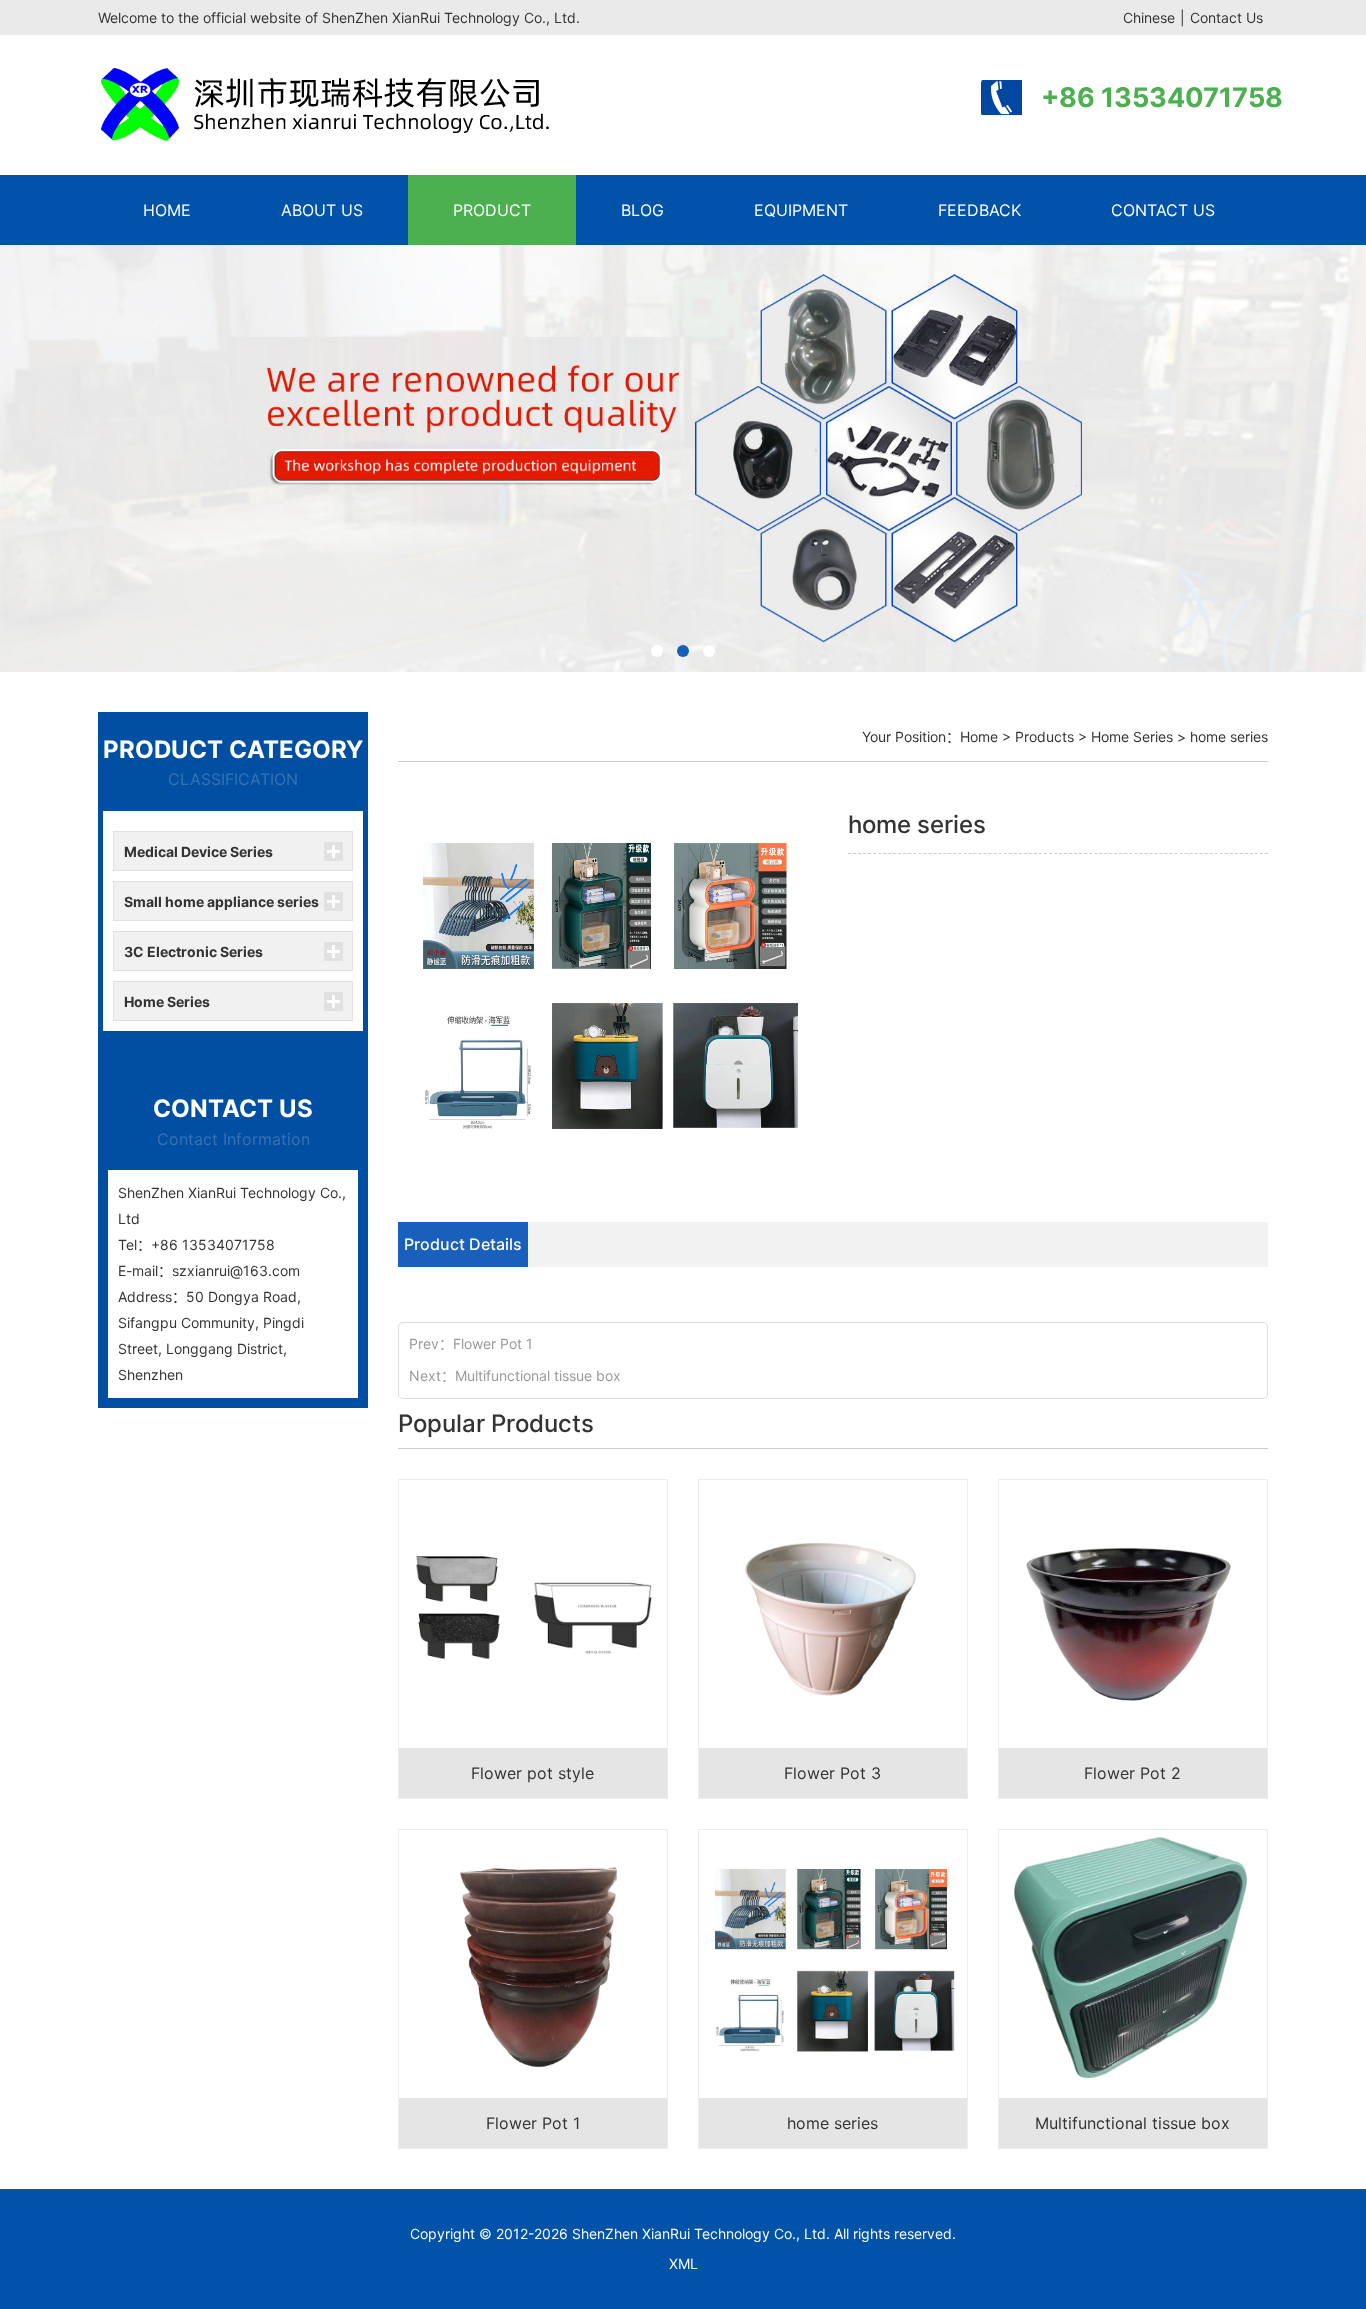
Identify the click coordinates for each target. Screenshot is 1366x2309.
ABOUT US (322, 210)
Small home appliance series (221, 901)
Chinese (1149, 17)
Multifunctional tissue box (538, 1375)
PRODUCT (492, 210)
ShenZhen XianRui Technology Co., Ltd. (701, 2233)
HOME (167, 210)
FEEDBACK (979, 210)
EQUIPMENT (801, 210)
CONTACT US (1163, 210)
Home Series (167, 1001)
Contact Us (1226, 17)
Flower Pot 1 (493, 1343)
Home (979, 736)
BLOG (642, 210)
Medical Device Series (198, 851)
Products (1044, 736)
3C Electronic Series (193, 951)
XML (683, 2263)
